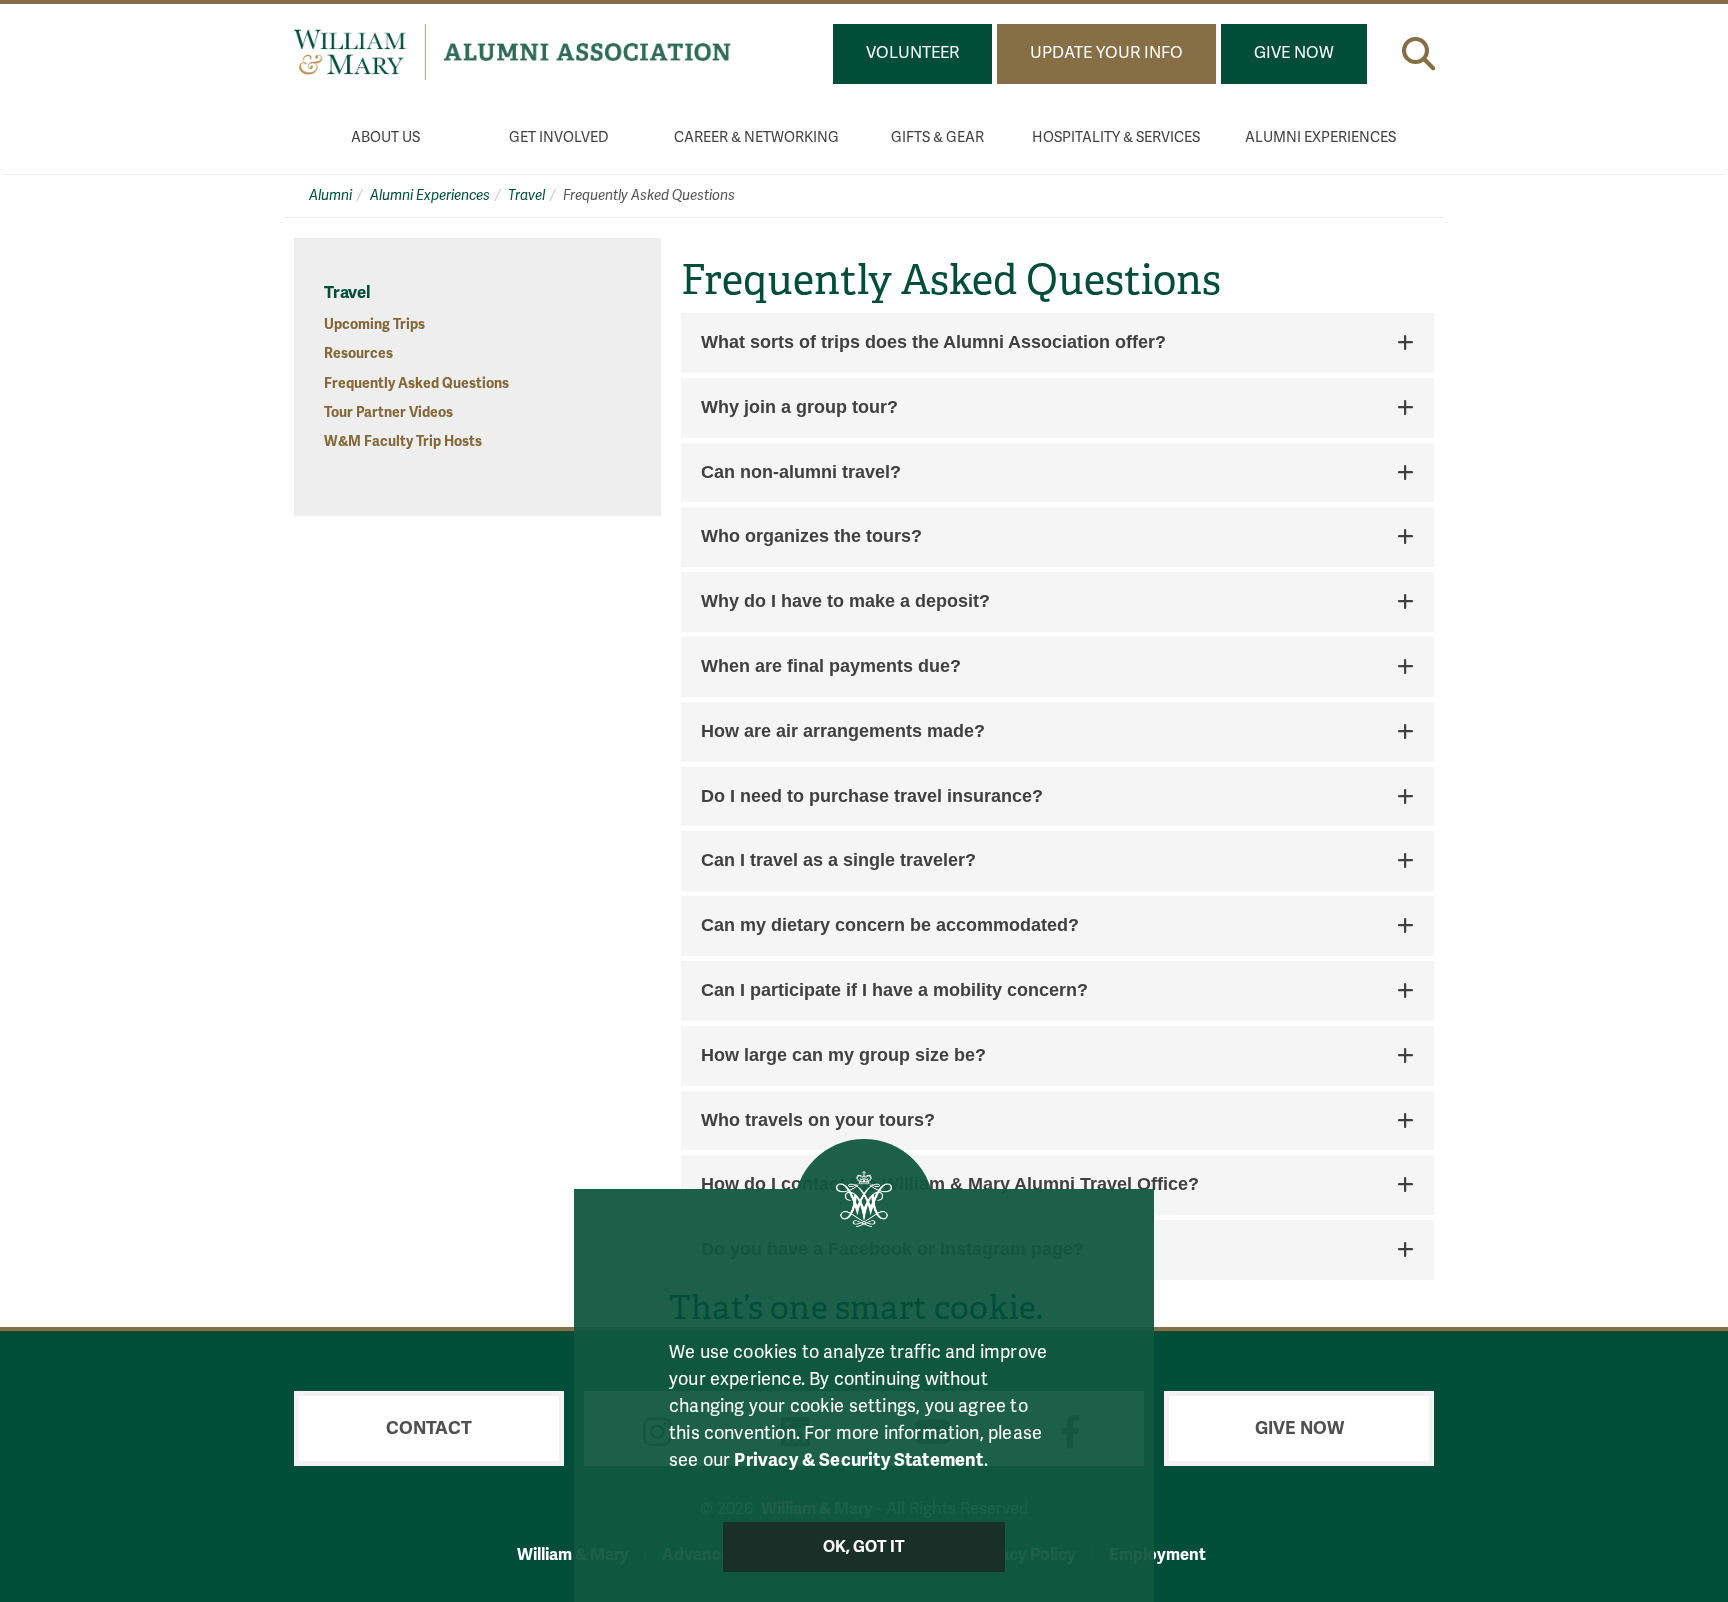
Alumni (330, 195)
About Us (385, 137)
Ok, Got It (864, 1547)
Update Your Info (1106, 53)
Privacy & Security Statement (858, 1460)
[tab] (1057, 343)
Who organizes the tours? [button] (811, 536)
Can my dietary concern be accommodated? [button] (890, 925)
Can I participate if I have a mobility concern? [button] (894, 990)
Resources (358, 353)
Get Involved (559, 137)
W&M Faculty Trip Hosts (403, 441)
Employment (1157, 1554)
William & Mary (573, 1554)
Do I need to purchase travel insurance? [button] (872, 796)
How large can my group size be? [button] (843, 1055)
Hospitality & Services (1116, 137)
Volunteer (912, 53)
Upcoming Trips (374, 324)
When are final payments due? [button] (831, 666)
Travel (526, 195)
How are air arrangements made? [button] (843, 731)
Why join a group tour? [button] (799, 407)
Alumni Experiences (1320, 137)
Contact (429, 1428)
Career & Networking (756, 137)
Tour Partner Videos (388, 412)
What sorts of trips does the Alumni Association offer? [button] (933, 342)
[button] (1418, 53)
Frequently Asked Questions (416, 383)
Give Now (1294, 53)
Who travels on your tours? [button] (818, 1120)
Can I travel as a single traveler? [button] (838, 860)
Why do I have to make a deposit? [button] (845, 601)
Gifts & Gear (937, 137)
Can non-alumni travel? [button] (801, 472)
